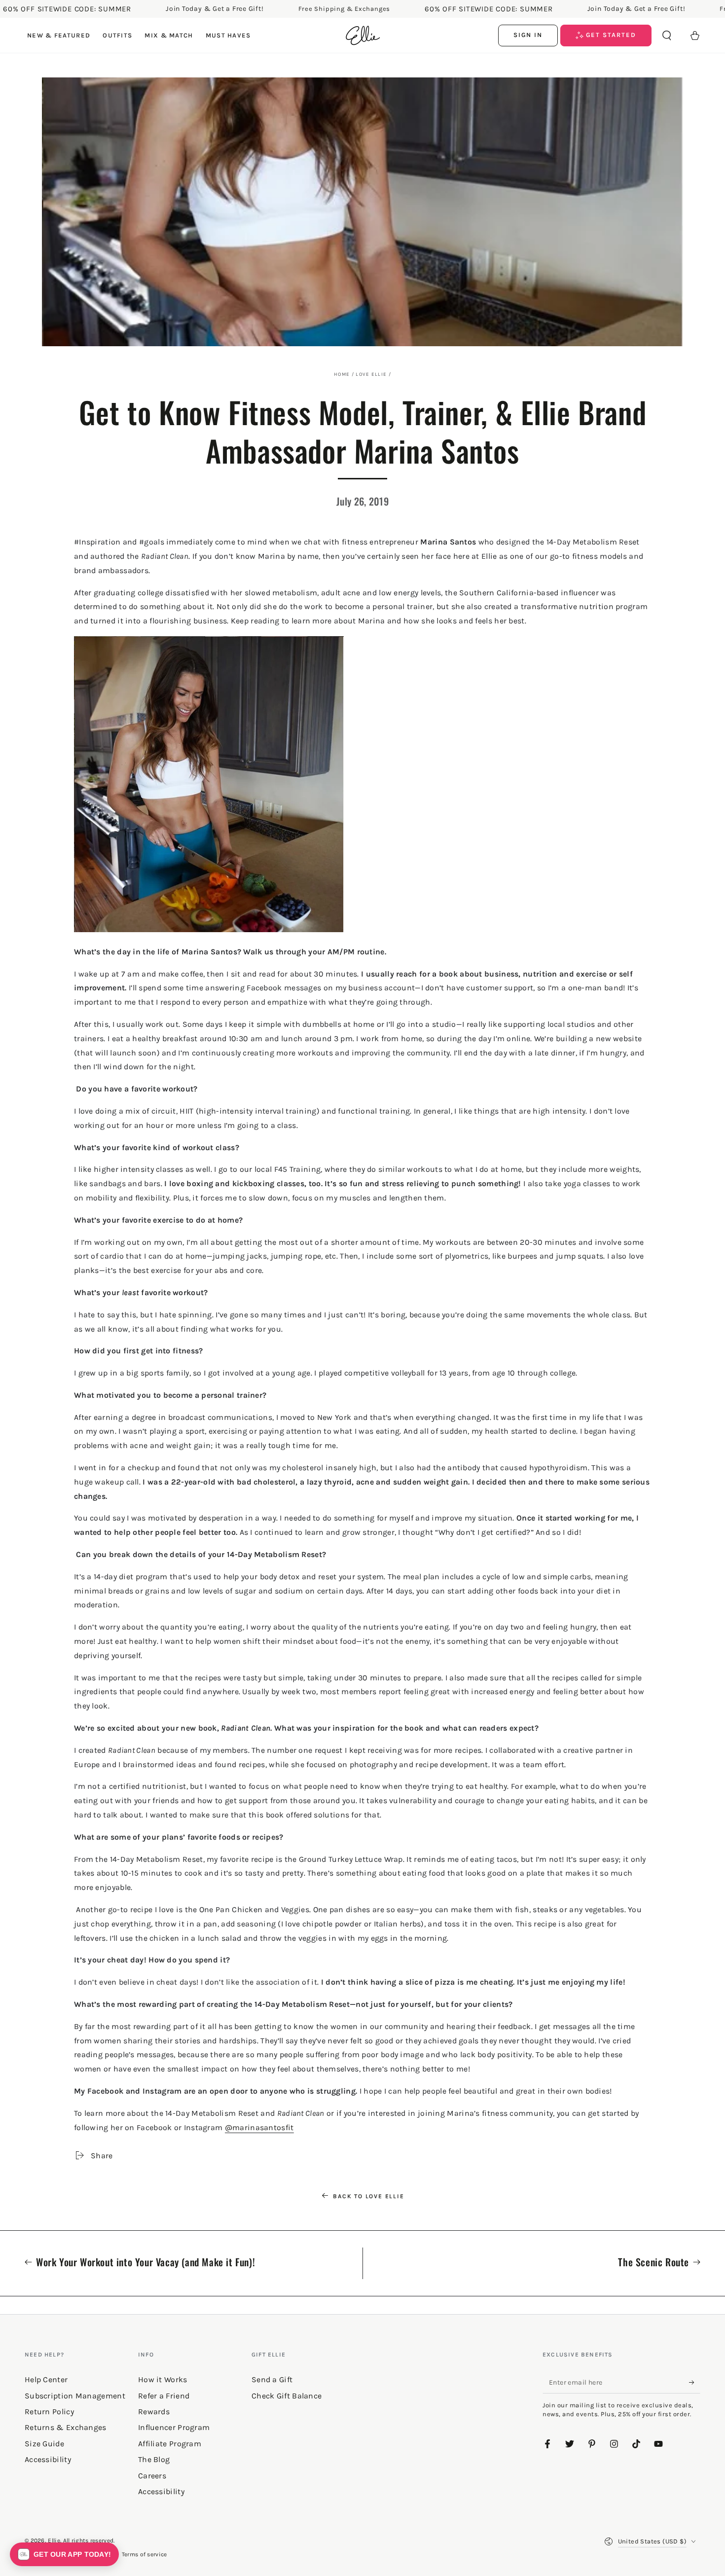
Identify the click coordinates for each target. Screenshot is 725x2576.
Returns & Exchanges (66, 2427)
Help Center (46, 2379)
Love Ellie (371, 374)
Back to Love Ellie (368, 2196)
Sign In (528, 35)
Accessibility (161, 2491)
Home (342, 374)
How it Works (163, 2379)
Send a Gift (272, 2379)
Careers (152, 2476)
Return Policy (49, 2412)
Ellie (54, 2540)
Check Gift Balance (287, 2396)
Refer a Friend (164, 2396)
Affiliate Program (170, 2444)
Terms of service (145, 2554)
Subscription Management (75, 2396)
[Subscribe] (695, 2382)
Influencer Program (174, 2427)
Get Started (610, 35)
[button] (667, 36)
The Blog (154, 2459)
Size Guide (44, 2444)
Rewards (154, 2412)
